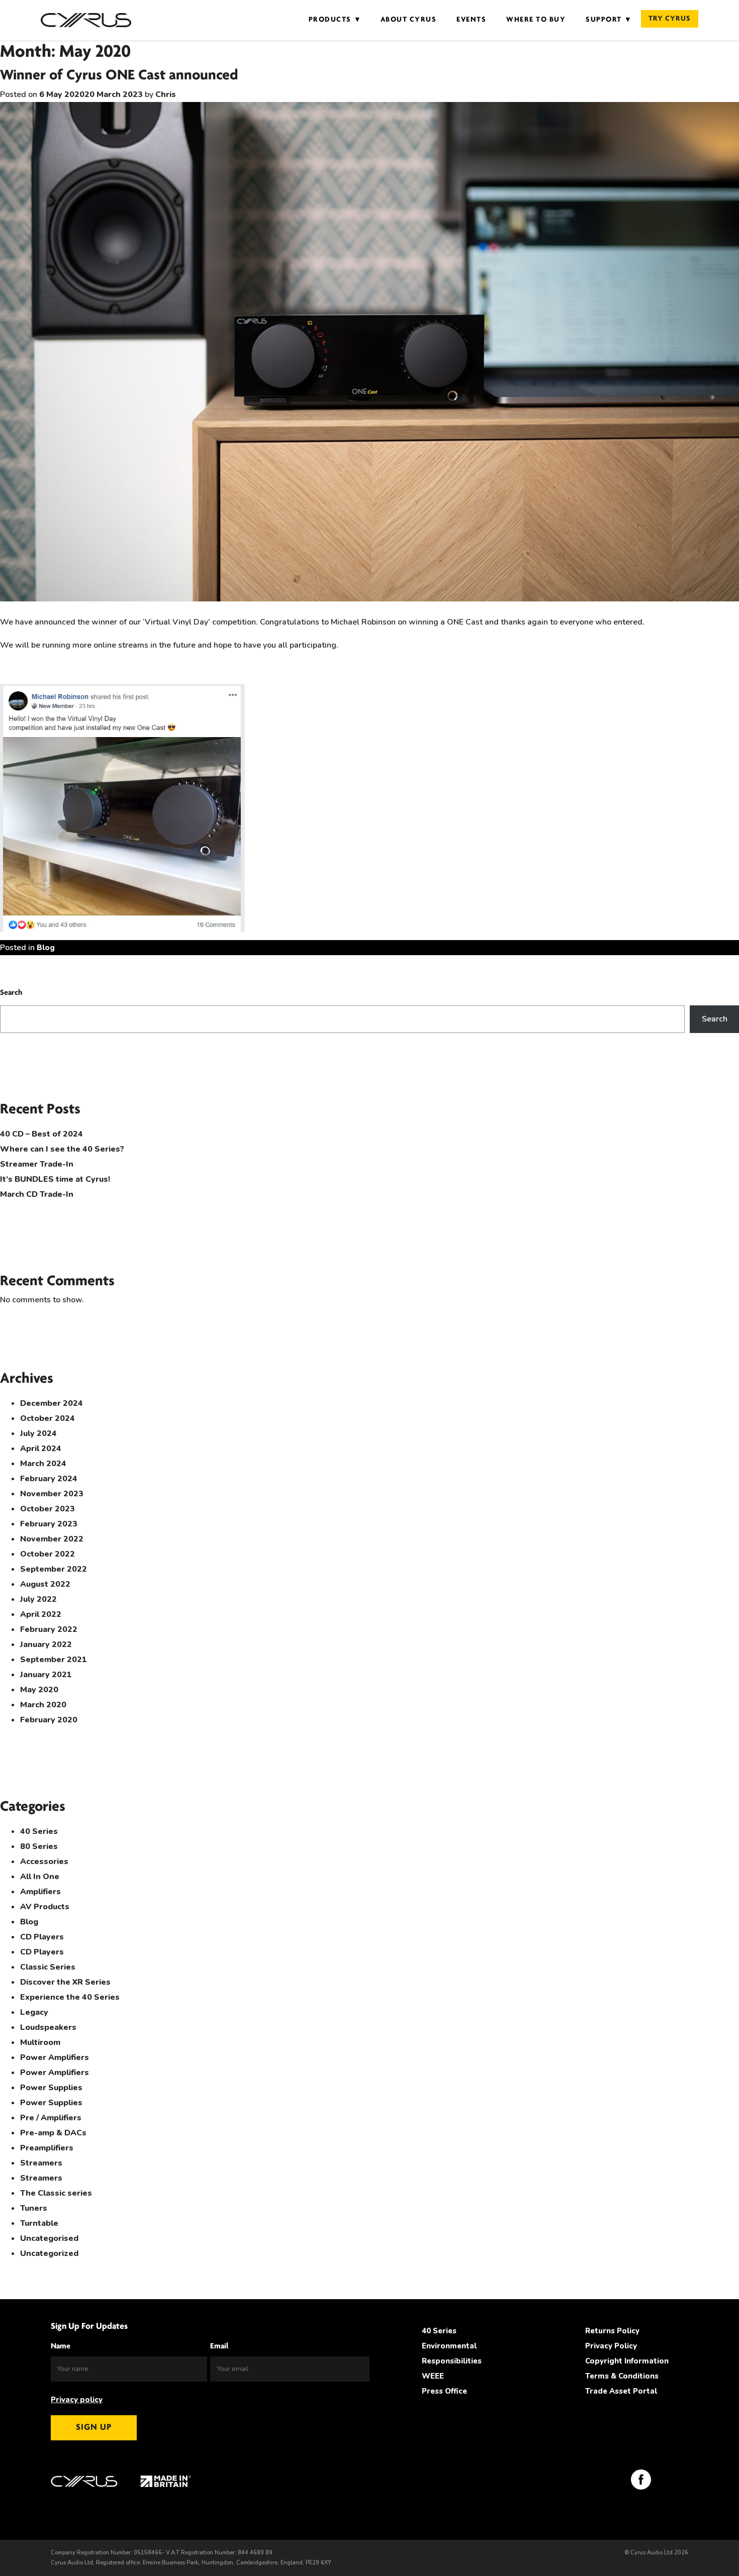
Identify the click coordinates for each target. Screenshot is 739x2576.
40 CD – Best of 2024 (41, 1134)
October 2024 (48, 1418)
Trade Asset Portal (621, 2391)
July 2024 (38, 1433)
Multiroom (40, 2042)
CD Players (42, 1937)
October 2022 (48, 1554)
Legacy (34, 2012)
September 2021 (54, 1660)
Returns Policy (612, 2331)
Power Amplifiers (55, 2057)
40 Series (39, 1831)
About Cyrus (409, 20)
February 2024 (49, 1479)
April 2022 (41, 1614)
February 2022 (49, 1629)
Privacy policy (77, 2400)
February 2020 (49, 1720)
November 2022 (52, 1539)
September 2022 (54, 1569)
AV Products (45, 1907)
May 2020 (39, 1690)
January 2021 (46, 1675)
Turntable (39, 2223)
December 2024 (52, 1403)
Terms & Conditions (622, 2376)
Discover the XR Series (65, 1982)
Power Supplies (51, 2088)
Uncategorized (49, 2253)
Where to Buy (536, 20)
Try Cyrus (670, 19)
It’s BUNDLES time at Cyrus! (55, 1179)
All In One (40, 1877)
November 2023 (52, 1494)
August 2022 (45, 1584)
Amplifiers (40, 1892)
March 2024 (43, 1464)
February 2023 (49, 1524)
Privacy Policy (611, 2346)
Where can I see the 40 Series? (62, 1149)
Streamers (41, 2163)
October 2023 (48, 1509)
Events (471, 20)
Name (61, 2346)
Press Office (444, 2391)
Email (219, 2346)
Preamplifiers (47, 2148)
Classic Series (48, 1967)
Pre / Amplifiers (51, 2118)
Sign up (94, 2428)
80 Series (39, 1846)
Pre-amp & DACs (53, 2133)
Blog (46, 948)
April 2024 (41, 1449)
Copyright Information (627, 2361)
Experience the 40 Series (70, 1997)
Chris (166, 94)
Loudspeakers (48, 2027)
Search (11, 993)
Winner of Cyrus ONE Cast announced (119, 76)
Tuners (34, 2208)
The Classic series (56, 2193)
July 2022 (38, 1599)
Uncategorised (49, 2238)
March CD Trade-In (37, 1194)
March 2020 (43, 1705)
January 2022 (46, 1644)
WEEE (433, 2376)
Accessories (44, 1862)
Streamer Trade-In (37, 1164)
